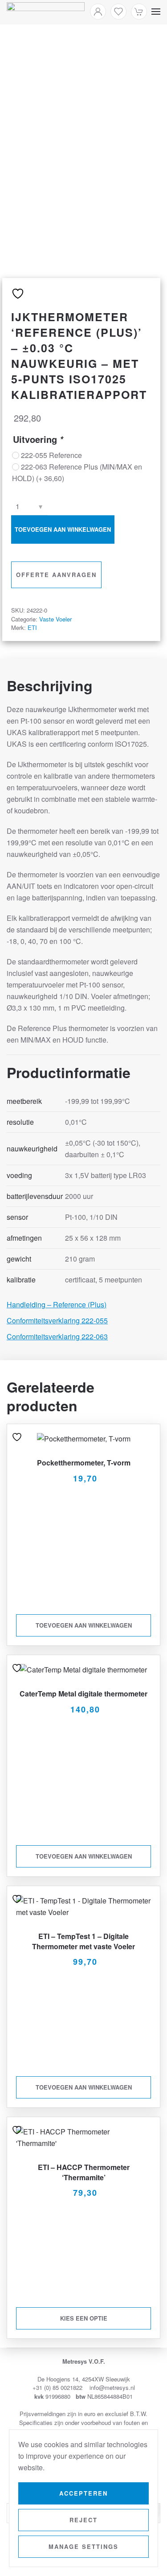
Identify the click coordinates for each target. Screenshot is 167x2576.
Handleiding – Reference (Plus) (57, 1304)
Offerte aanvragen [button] (56, 575)
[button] (156, 12)
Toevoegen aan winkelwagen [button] (84, 1625)
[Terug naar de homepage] (46, 12)
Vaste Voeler (55, 619)
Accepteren (83, 2493)
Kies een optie (84, 2318)
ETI (32, 627)
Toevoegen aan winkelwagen (63, 529)
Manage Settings (83, 2546)
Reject (83, 2520)
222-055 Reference (51, 455)
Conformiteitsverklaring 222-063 (57, 1336)
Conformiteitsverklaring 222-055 (57, 1320)
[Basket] (139, 12)
